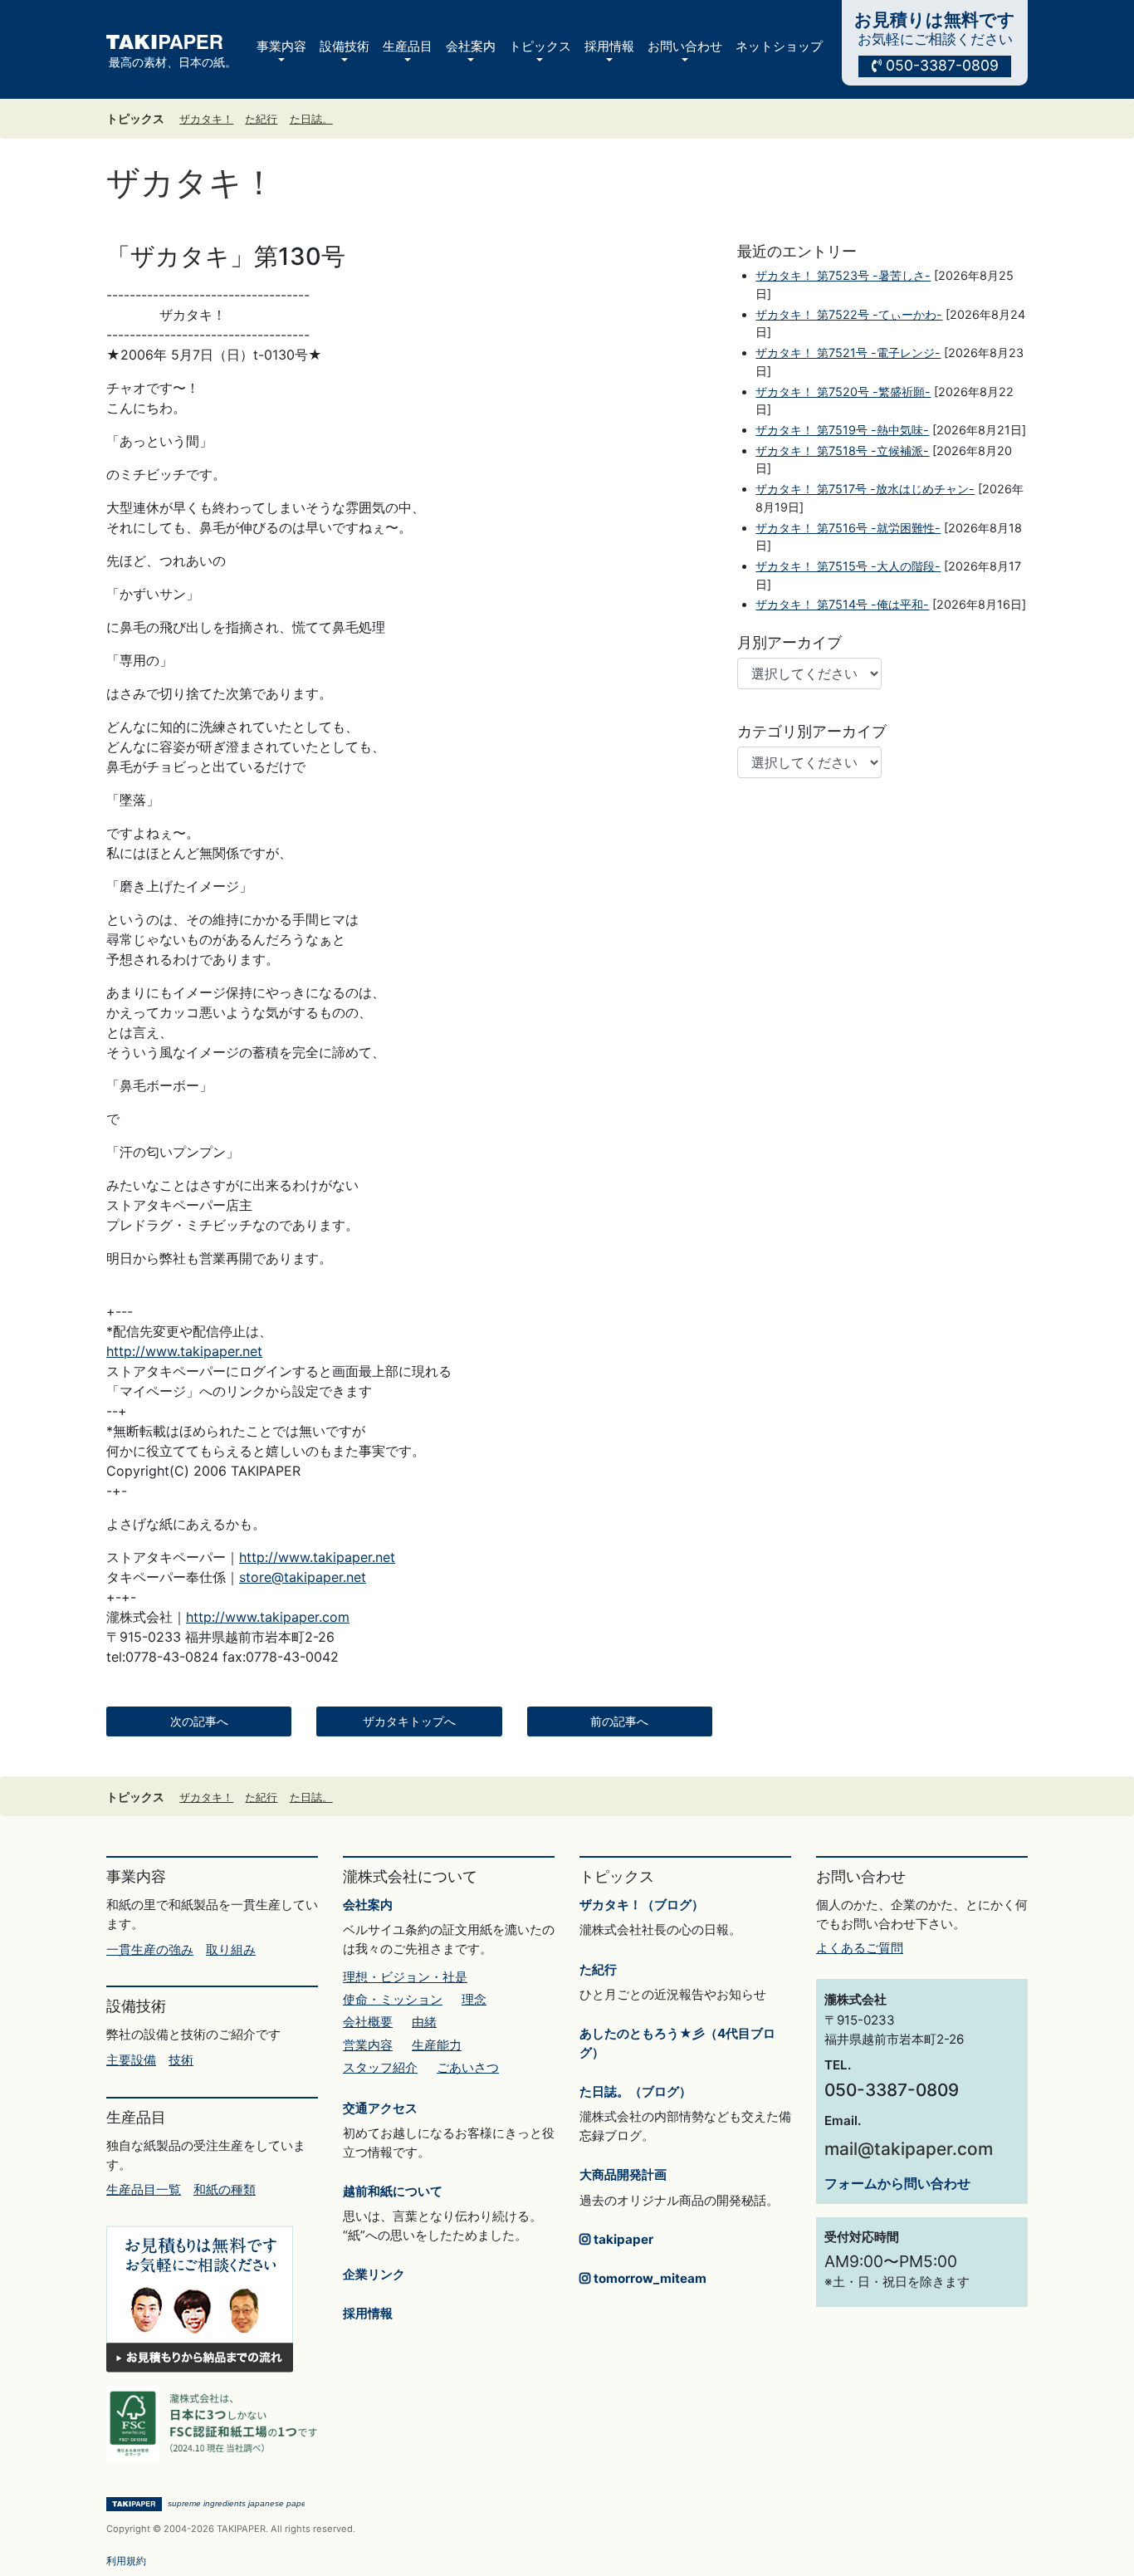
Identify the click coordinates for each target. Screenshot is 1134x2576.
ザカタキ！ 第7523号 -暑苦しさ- (843, 275)
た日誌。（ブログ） (635, 2091)
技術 (181, 2060)
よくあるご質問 (860, 1948)
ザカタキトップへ (409, 1721)
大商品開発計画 (623, 2174)
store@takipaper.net (303, 1577)
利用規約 (126, 2561)
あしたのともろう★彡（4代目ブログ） (677, 2043)
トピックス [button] (540, 46)
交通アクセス (380, 2108)
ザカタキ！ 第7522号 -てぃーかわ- (849, 314)
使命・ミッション (393, 1999)
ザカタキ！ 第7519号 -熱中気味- (842, 430)
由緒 (424, 2022)
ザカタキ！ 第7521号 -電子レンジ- (848, 353)
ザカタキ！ (206, 119)
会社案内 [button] (471, 46)
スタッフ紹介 (380, 2067)
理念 (474, 1999)
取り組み (231, 1949)
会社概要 (368, 2022)
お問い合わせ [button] (685, 46)
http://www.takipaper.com (268, 1617)
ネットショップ (779, 46)
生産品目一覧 (144, 2189)
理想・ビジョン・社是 (405, 1977)
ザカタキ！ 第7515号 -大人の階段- (848, 566)
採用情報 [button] (609, 46)
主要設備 (131, 2060)
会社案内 (368, 1905)
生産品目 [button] (408, 46)
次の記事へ (199, 1721)
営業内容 (368, 2045)
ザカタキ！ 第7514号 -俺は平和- (842, 604)
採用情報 (368, 2313)
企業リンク (374, 2274)
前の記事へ (619, 1721)
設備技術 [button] (345, 46)
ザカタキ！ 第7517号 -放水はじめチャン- (865, 489)
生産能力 (437, 2045)
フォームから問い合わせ (897, 2183)
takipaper (622, 2239)
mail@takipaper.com (909, 2149)
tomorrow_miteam (648, 2278)
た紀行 (261, 119)
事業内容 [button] (281, 46)
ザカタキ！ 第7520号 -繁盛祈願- (843, 392)
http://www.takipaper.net (184, 1351)
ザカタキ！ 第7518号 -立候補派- (842, 451)
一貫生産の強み (150, 1949)
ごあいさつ (468, 2067)
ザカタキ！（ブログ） (642, 1905)
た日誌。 (311, 119)
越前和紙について (393, 2191)
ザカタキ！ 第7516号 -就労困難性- (848, 528)
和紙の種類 (225, 2189)
